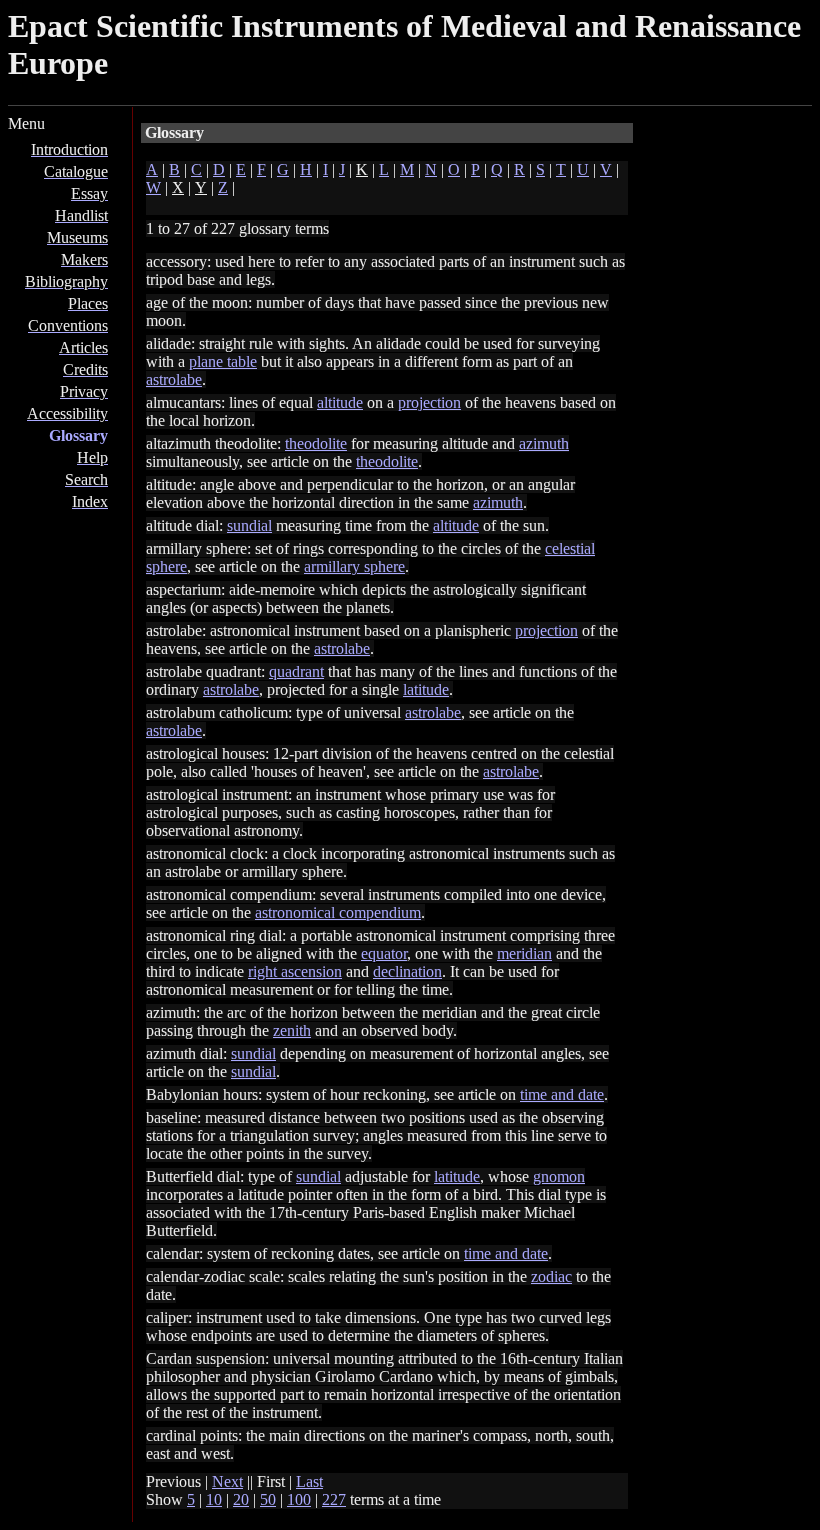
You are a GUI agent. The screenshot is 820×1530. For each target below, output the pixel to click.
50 (268, 1499)
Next (227, 1481)
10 (214, 1499)
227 (334, 1499)
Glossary (78, 435)
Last (309, 1481)
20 (241, 1499)
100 (299, 1499)
